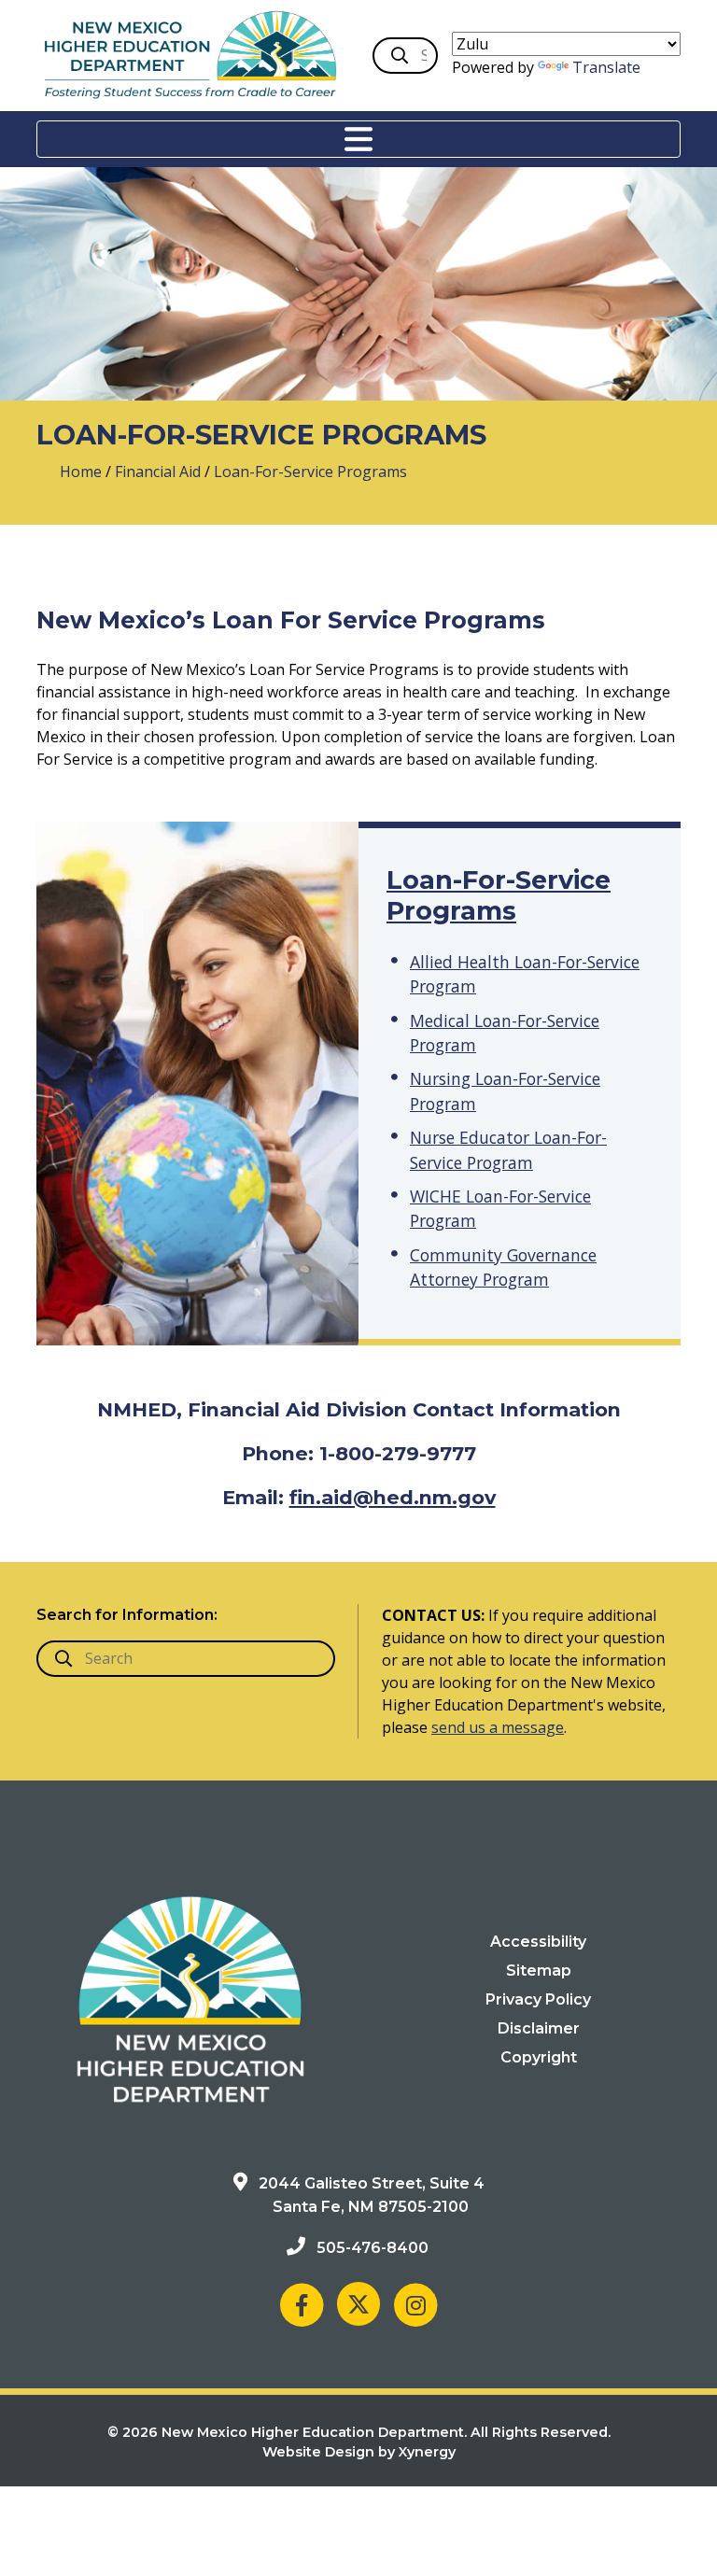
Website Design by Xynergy (359, 2452)
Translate (606, 67)
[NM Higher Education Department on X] (358, 2304)
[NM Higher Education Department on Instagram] (415, 2304)
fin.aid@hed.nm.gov (393, 1497)
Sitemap (539, 1971)
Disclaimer (539, 2028)
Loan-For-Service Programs (499, 895)
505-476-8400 (373, 2248)
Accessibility (538, 1942)
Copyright (539, 2057)
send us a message (498, 1727)
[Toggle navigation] (358, 139)
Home (81, 472)
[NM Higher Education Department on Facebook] (302, 2304)
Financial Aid (158, 472)
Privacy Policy (538, 1999)
